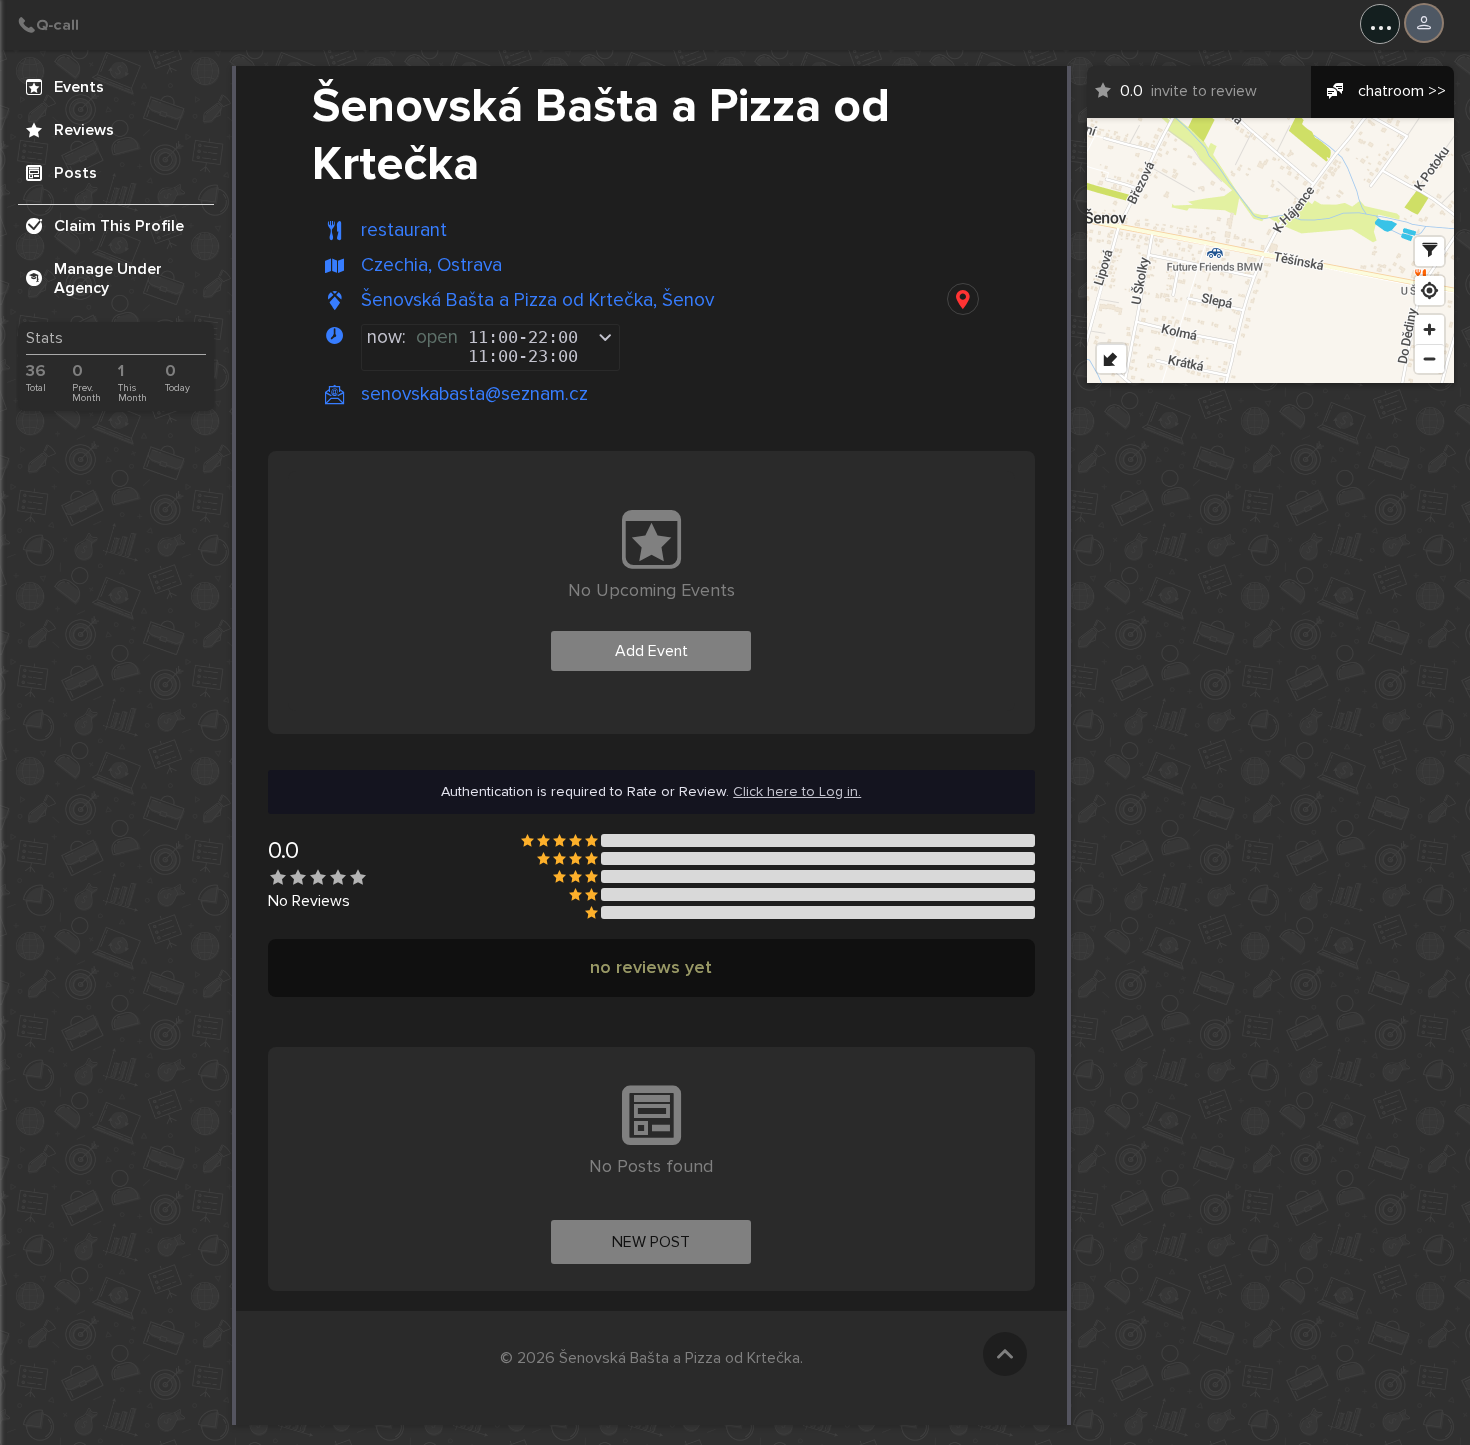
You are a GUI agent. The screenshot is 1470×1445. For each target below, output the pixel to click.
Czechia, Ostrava (431, 265)
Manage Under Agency (108, 278)
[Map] (1271, 250)
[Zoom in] (1429, 329)
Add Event (651, 651)
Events (79, 87)
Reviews (84, 130)
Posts (75, 173)
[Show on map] (963, 299)
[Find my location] (1429, 290)
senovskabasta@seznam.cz (474, 394)
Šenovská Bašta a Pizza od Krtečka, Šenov (537, 300)
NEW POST (651, 1242)
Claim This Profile (119, 226)
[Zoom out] (1429, 358)
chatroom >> (1402, 91)
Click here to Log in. (797, 792)
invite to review (1188, 91)
